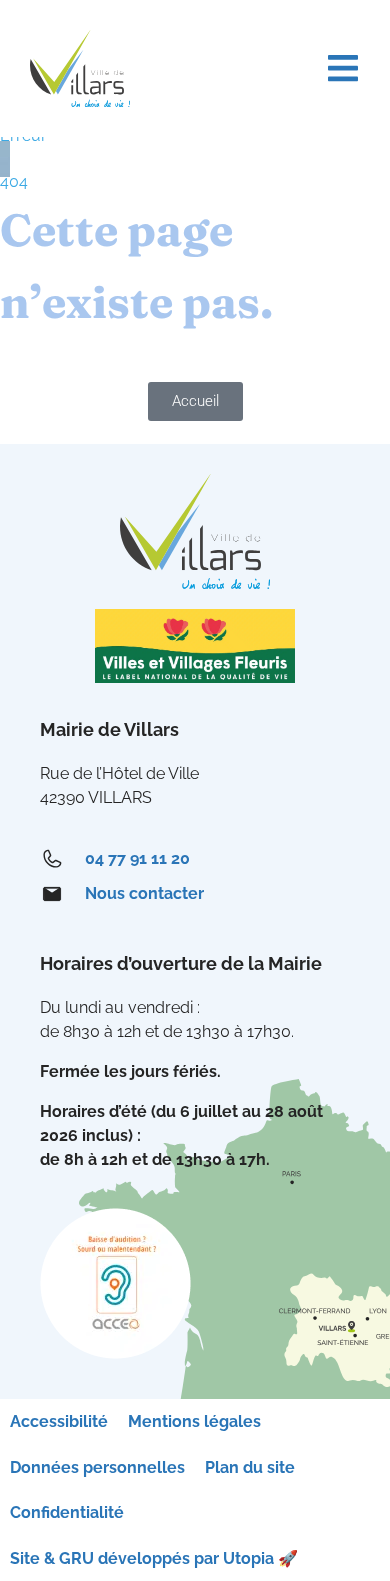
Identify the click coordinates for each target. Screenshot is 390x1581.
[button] (342, 68)
